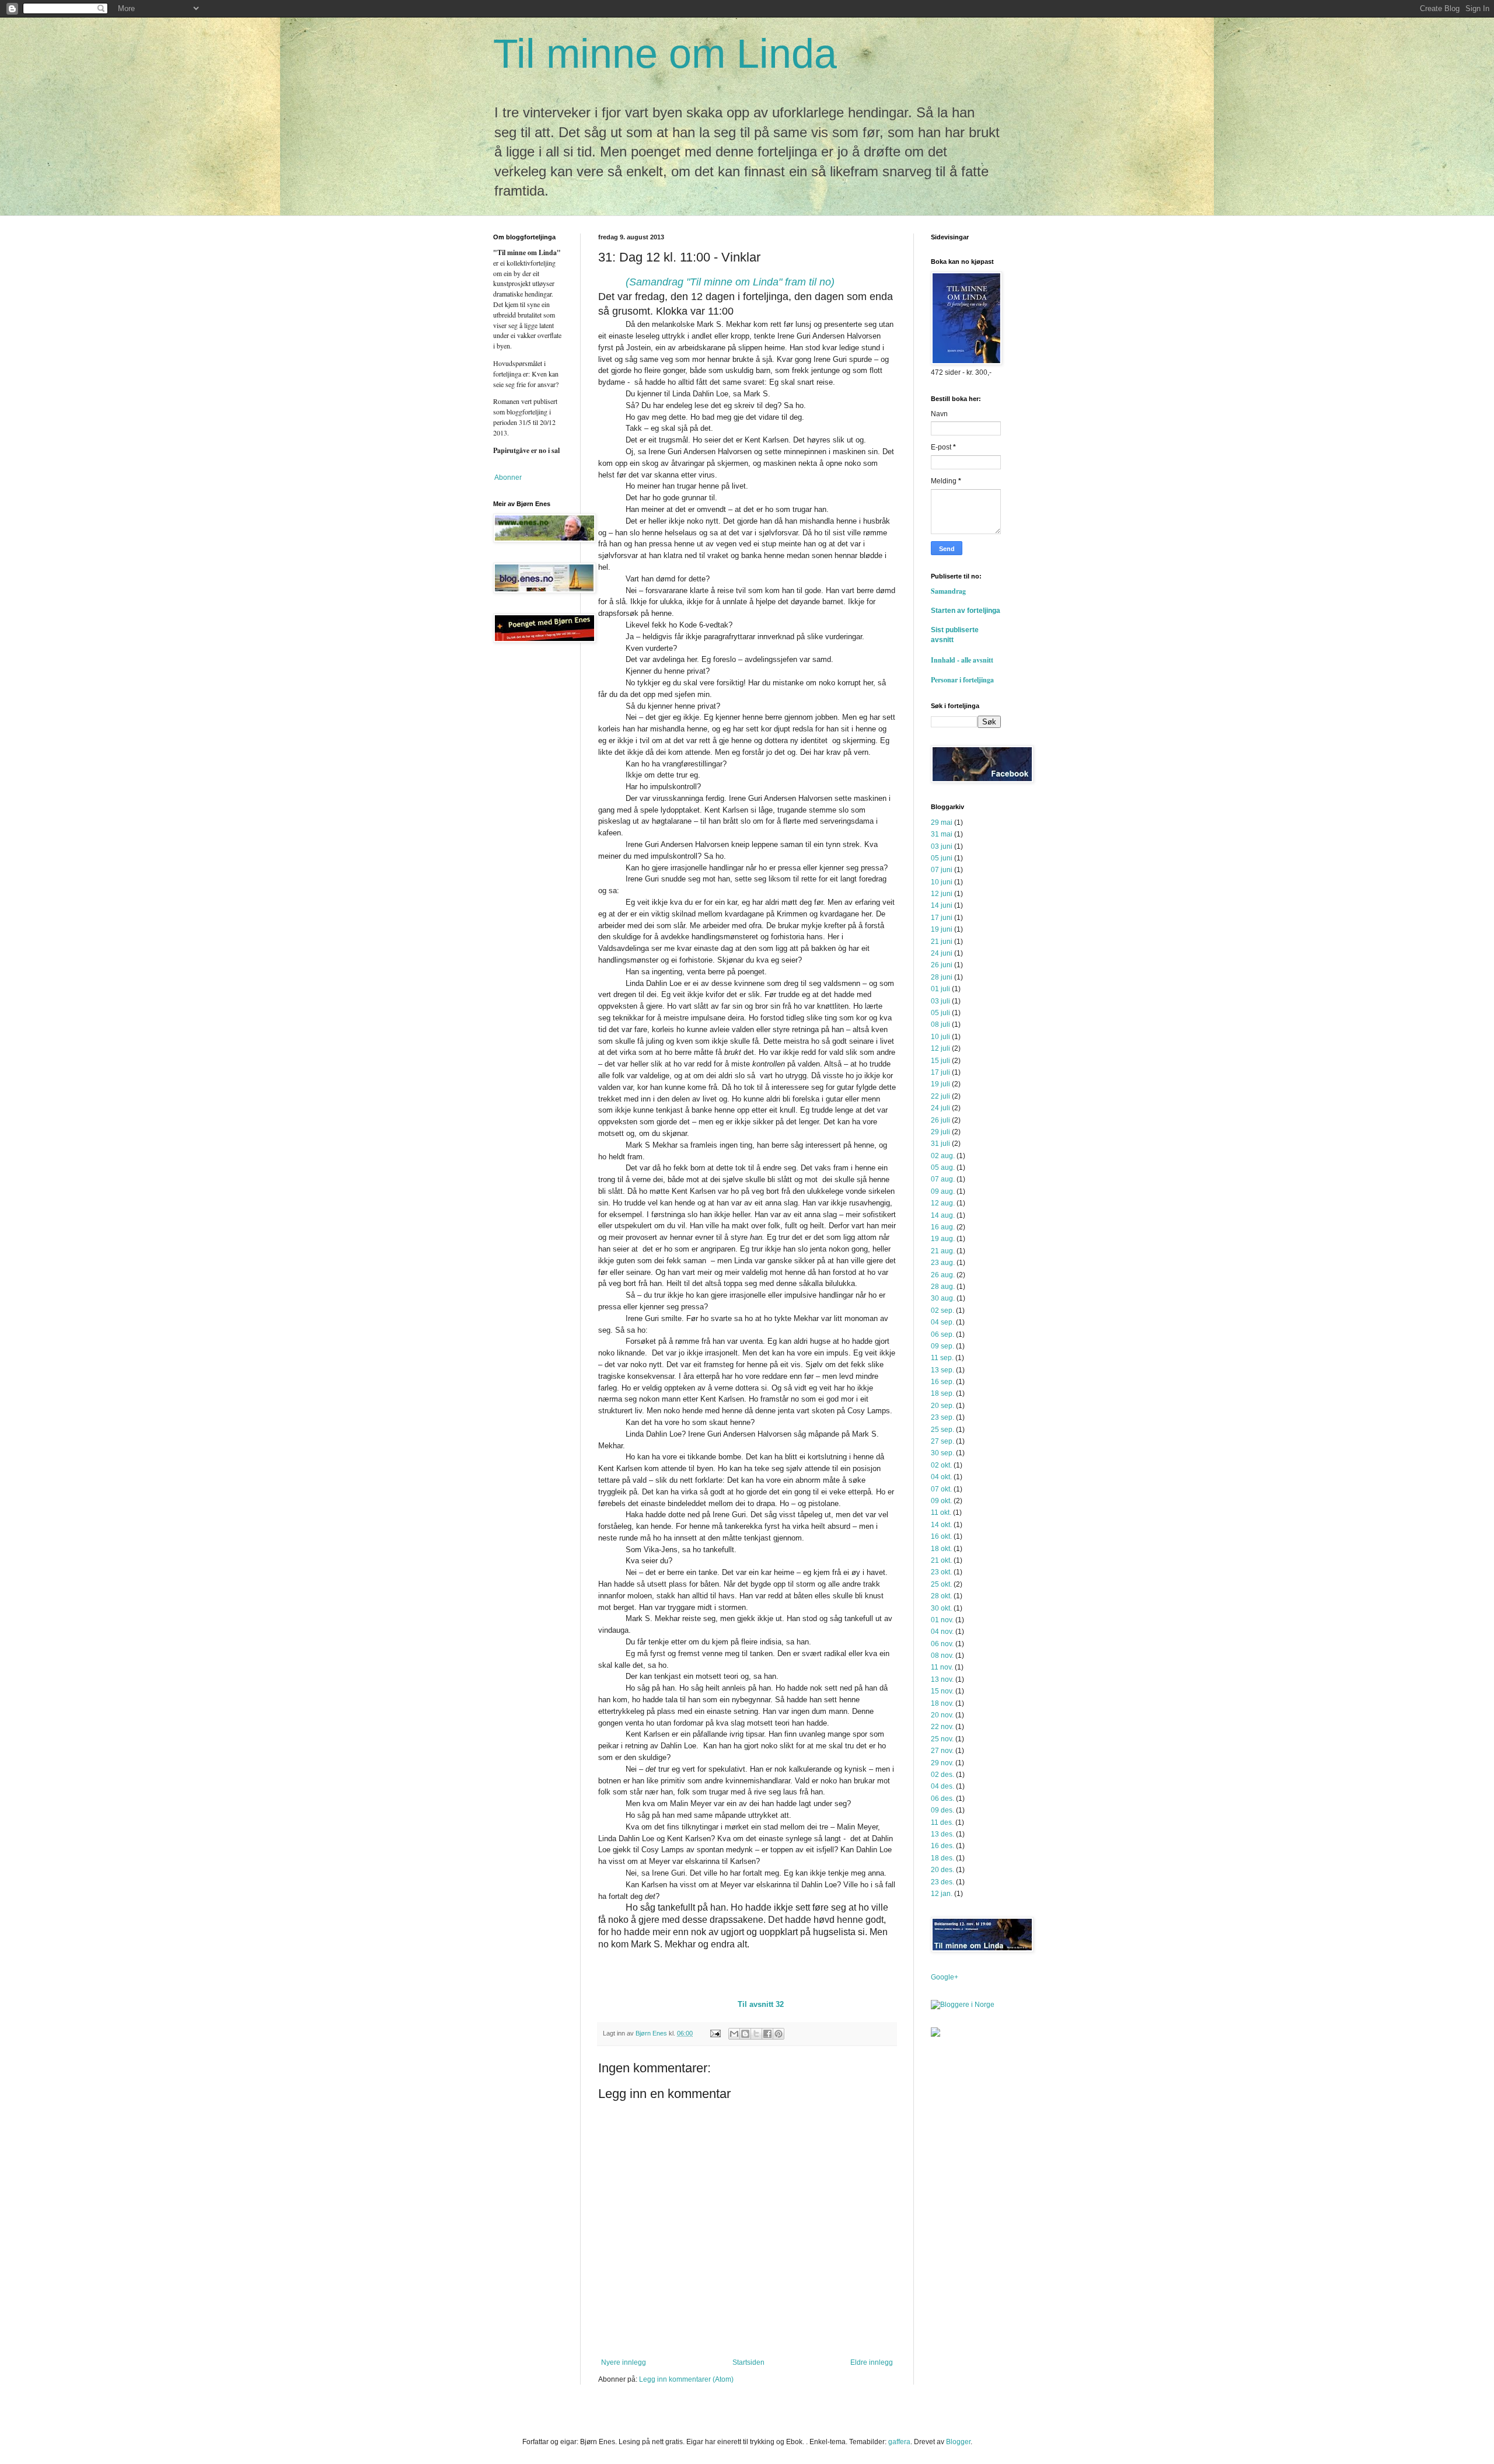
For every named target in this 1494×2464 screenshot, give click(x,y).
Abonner (507, 478)
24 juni (942, 953)
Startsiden (748, 2362)
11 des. (942, 1822)
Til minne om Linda (665, 54)
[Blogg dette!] (745, 2034)
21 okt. (941, 1560)
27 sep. (943, 1441)
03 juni (942, 846)
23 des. (943, 1882)
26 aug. (943, 1275)
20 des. (943, 1870)
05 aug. (943, 1167)
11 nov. (942, 1667)
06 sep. (943, 1334)
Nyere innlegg (624, 2362)
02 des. (943, 1775)
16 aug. (943, 1227)
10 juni (942, 882)
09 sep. (943, 1346)
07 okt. (941, 1489)
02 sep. (943, 1311)
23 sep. (943, 1417)
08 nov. (942, 1656)
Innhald (945, 660)
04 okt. (941, 1477)
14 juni (942, 905)
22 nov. (942, 1727)
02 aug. (943, 1156)
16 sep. (943, 1382)
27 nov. (942, 1751)
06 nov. (942, 1644)
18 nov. (942, 1703)
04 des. (943, 1786)
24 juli (940, 1108)
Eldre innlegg (872, 2362)
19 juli (940, 1084)
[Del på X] (756, 2034)
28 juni (942, 977)
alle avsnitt (977, 660)
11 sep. (942, 1358)
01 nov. (942, 1620)
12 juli (940, 1048)
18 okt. (941, 1549)
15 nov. (942, 1691)
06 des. (943, 1799)
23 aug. (943, 1263)
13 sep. (943, 1370)
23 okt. (941, 1572)
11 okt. (941, 1512)
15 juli (940, 1061)
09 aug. (943, 1191)
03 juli (940, 1001)
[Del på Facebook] (767, 2034)
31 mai (942, 834)
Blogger (958, 2442)
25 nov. (942, 1739)
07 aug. (943, 1179)
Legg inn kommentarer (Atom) (686, 2379)
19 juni (942, 929)
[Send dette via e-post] (734, 2034)
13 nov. (942, 1679)
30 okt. (941, 1608)
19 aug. (943, 1239)
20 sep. (943, 1406)
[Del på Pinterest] (779, 2034)
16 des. (943, 1846)
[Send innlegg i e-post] (715, 2033)
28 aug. (943, 1287)
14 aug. (943, 1215)
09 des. (943, 1810)
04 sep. (943, 1322)
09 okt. (941, 1501)
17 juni (942, 918)
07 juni (942, 870)
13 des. (943, 1834)
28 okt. (941, 1596)
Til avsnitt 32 (761, 2004)
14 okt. (941, 1525)
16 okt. (941, 1536)
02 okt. (941, 1465)
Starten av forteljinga (966, 611)
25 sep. (943, 1430)
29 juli (940, 1132)
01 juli (940, 989)
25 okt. (941, 1584)
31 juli (940, 1144)
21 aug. (943, 1251)
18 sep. (943, 1393)
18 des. (943, 1858)
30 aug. (943, 1298)
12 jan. (942, 1894)
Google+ (945, 1977)
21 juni (942, 942)
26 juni (942, 965)
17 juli (940, 1072)
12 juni (942, 894)
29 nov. (942, 1763)
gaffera (899, 2442)
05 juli (940, 1013)
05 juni (942, 858)
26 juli (940, 1120)
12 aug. (943, 1203)
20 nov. (942, 1715)
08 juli (940, 1024)
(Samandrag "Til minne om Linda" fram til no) (730, 282)
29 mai (942, 823)
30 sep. (943, 1453)
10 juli (940, 1037)
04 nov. (942, 1632)
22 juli (940, 1096)
